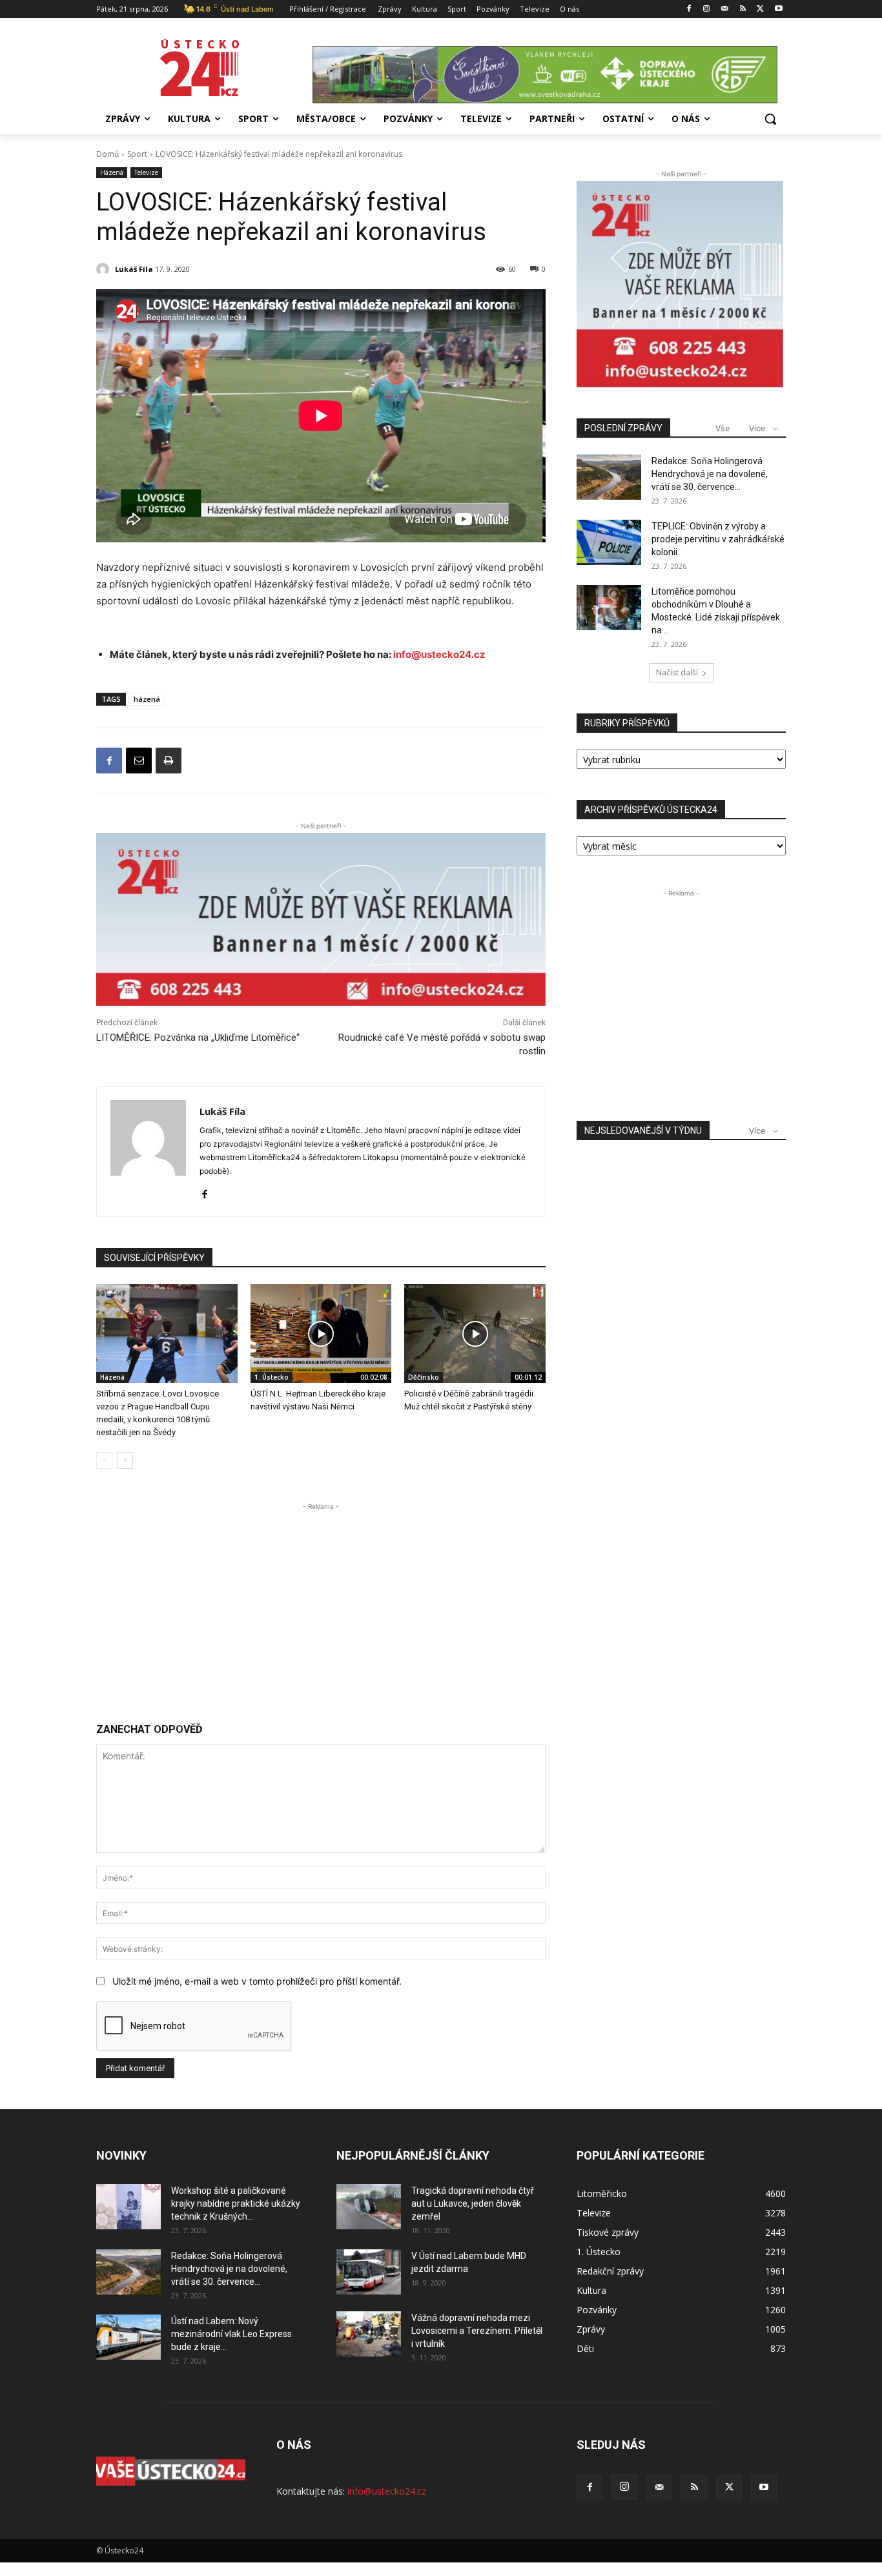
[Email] (139, 761)
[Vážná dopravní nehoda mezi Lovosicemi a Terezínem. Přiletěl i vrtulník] (369, 2334)
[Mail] (725, 9)
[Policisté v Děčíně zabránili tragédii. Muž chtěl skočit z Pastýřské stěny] (475, 1334)
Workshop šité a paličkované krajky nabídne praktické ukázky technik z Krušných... (236, 2203)
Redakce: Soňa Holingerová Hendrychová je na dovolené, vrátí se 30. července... (710, 474)
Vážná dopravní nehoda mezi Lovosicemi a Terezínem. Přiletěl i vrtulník (477, 2331)
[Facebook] (689, 9)
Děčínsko (424, 1377)
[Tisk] (169, 761)
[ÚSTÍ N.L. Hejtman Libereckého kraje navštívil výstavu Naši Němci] (321, 1334)
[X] (760, 9)
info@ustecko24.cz (439, 654)
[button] (770, 119)
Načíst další (677, 672)
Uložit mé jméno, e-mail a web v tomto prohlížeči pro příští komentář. (257, 1981)
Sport (137, 154)
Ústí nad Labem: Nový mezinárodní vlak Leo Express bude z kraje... (231, 2334)
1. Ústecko (272, 1377)
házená (147, 699)
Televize (146, 172)
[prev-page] (104, 1460)
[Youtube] (778, 9)
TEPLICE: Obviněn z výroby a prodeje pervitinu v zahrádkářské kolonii (718, 539)
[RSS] (743, 9)
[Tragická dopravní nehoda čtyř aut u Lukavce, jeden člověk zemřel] (369, 2207)
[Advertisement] (321, 1604)
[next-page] (125, 1460)
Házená (112, 172)
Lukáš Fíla (134, 269)
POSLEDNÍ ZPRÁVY (623, 428)
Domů (108, 154)
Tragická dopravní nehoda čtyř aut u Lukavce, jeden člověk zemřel (473, 2203)
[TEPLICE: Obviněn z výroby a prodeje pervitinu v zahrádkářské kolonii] (609, 542)
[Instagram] (707, 9)
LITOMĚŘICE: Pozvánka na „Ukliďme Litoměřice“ (198, 1038)
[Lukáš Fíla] (105, 269)
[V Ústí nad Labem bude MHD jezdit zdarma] (369, 2272)
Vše (723, 428)
